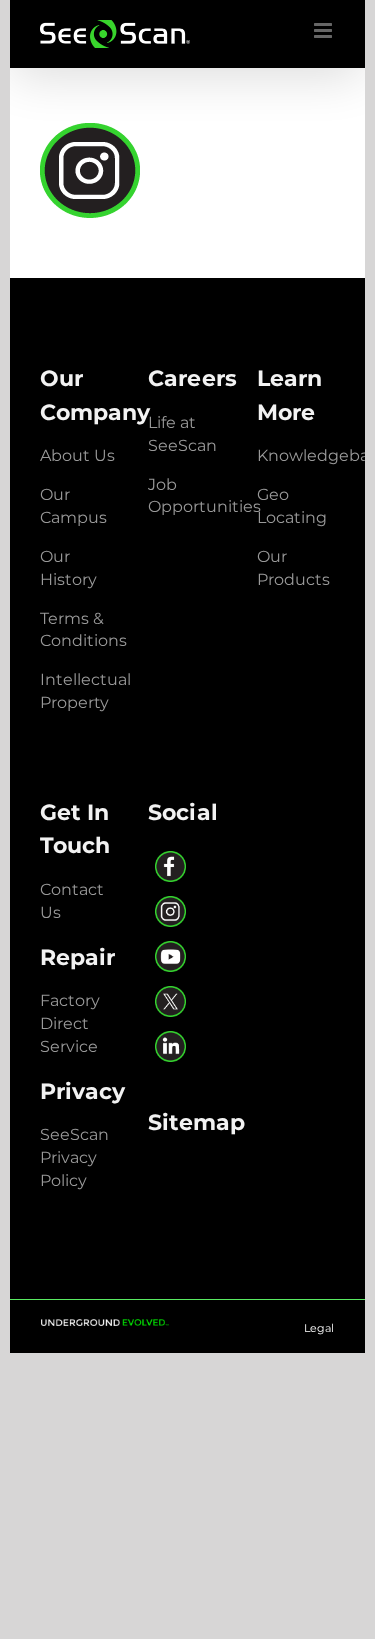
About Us (77, 455)
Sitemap (196, 1122)
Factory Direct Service (70, 1023)
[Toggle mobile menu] (324, 30)
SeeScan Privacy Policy (74, 1157)
